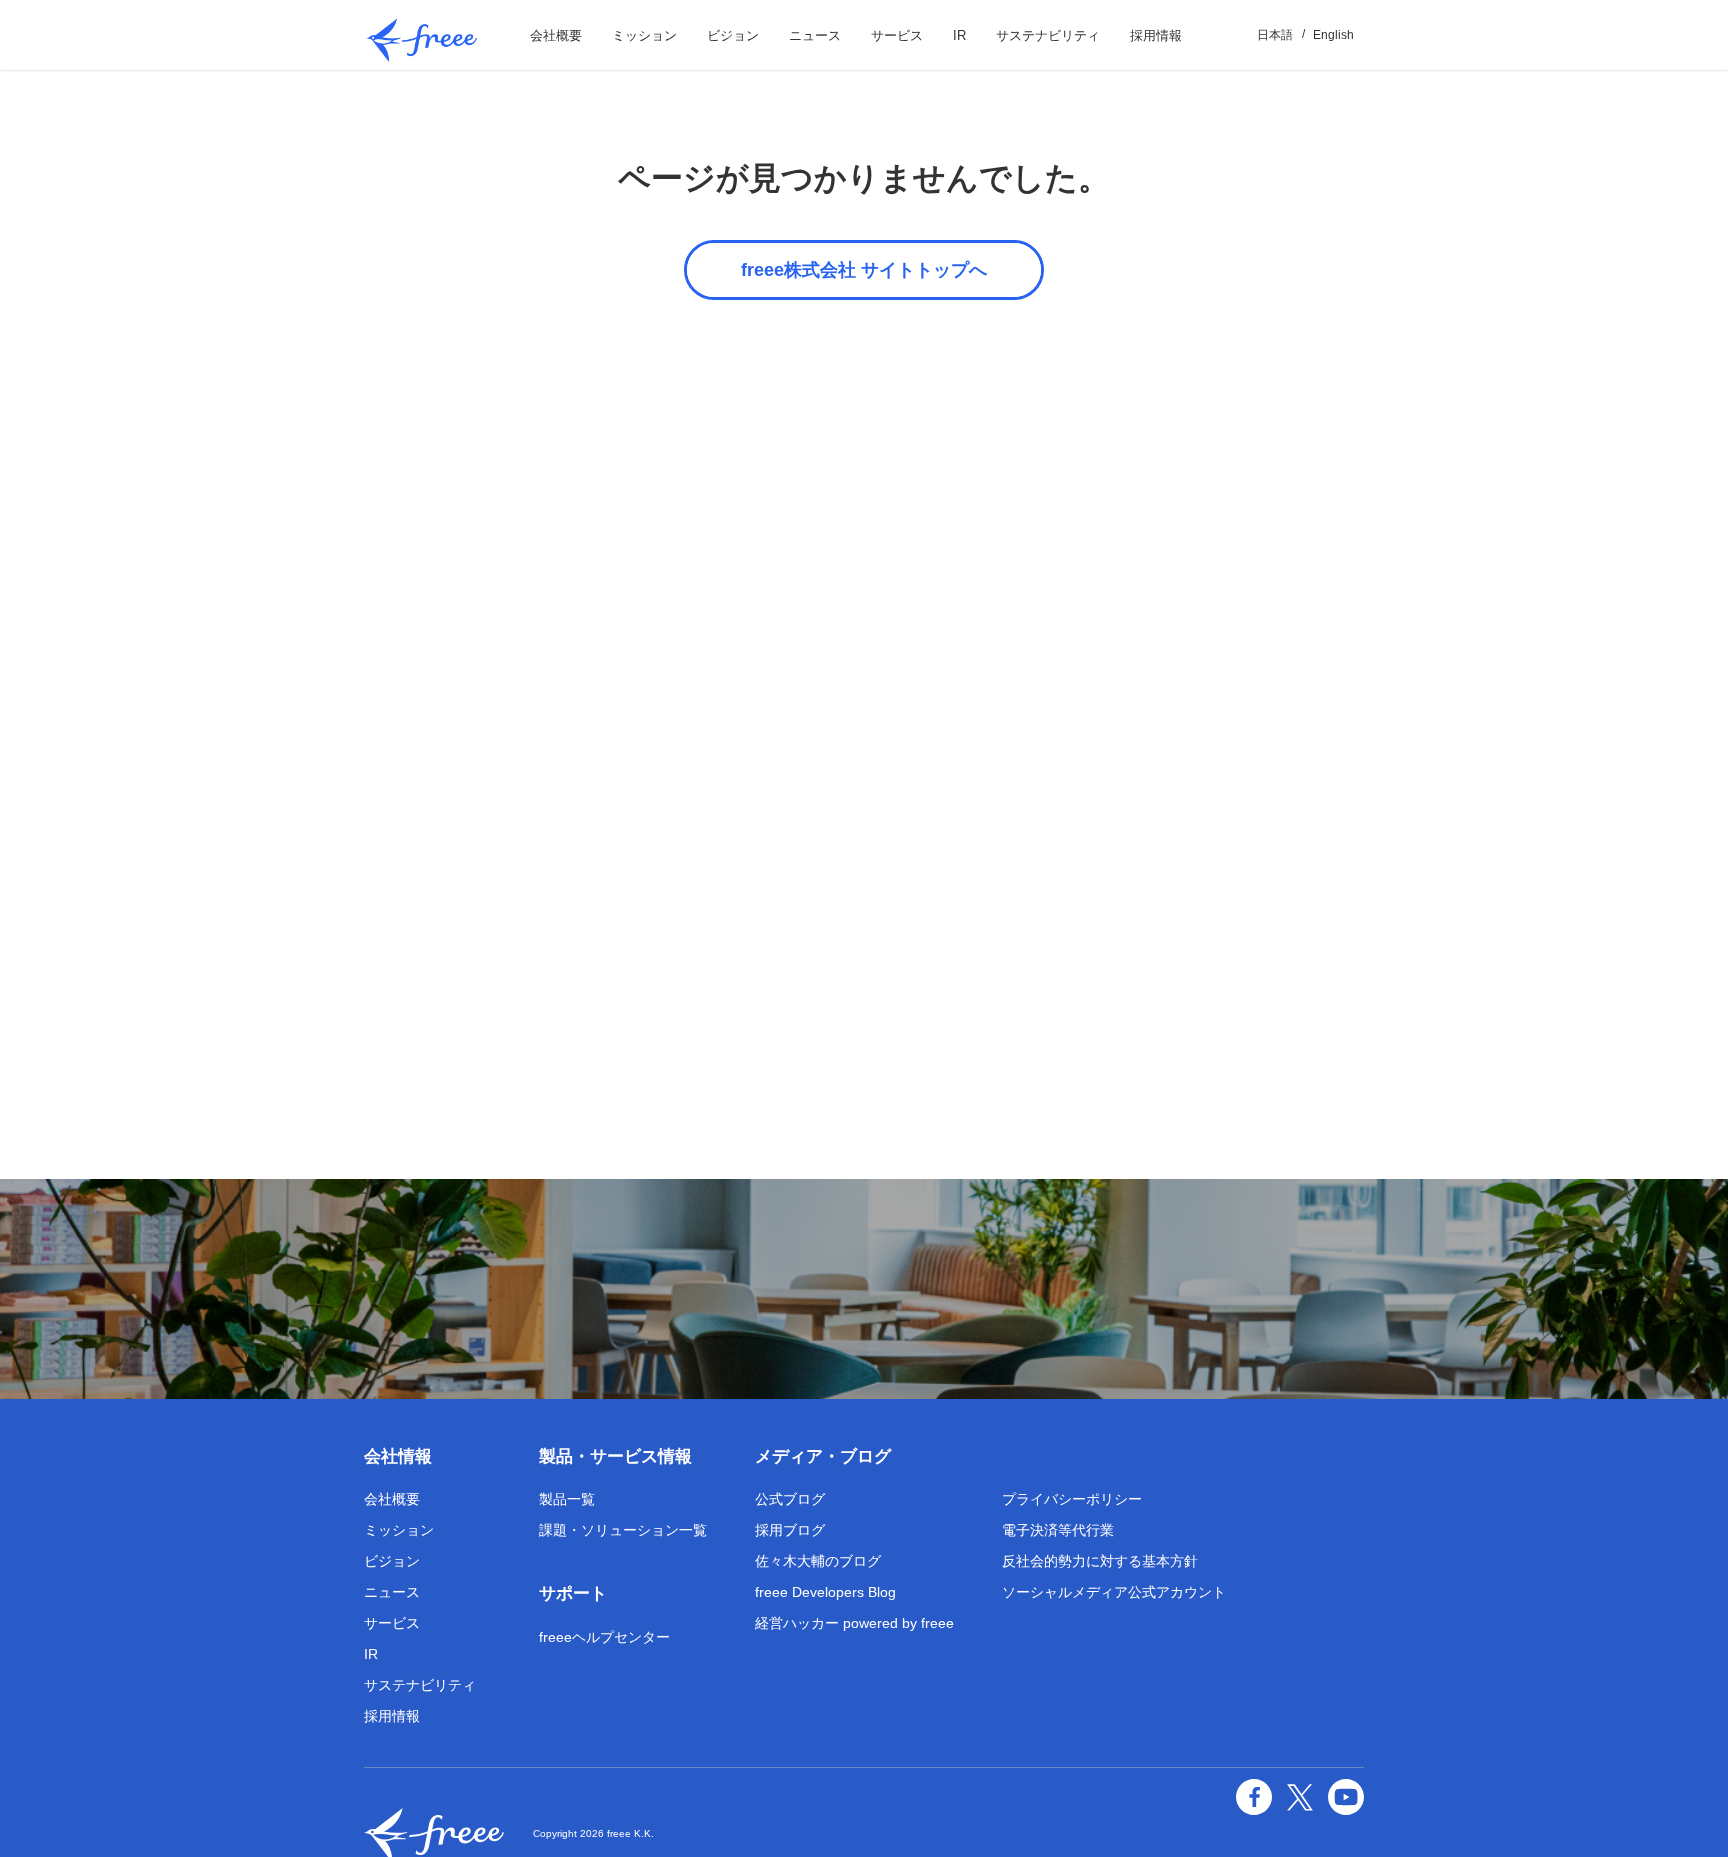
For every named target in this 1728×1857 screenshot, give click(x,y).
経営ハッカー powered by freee (854, 1623)
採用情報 (1156, 35)
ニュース (815, 35)
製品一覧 (567, 1499)
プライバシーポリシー (1072, 1499)
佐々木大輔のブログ (818, 1561)
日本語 (1275, 35)
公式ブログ (790, 1499)
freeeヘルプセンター (604, 1637)
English (1333, 35)
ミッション (644, 35)
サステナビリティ (1048, 35)
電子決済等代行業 (1058, 1530)
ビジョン (733, 35)
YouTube (1346, 1797)
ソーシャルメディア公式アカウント (1114, 1592)
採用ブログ (790, 1530)
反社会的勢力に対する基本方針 (1100, 1561)
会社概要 (556, 35)
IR (959, 35)
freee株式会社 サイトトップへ (864, 270)
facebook (1254, 1797)
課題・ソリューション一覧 (623, 1530)
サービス (897, 35)
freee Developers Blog (825, 1592)
